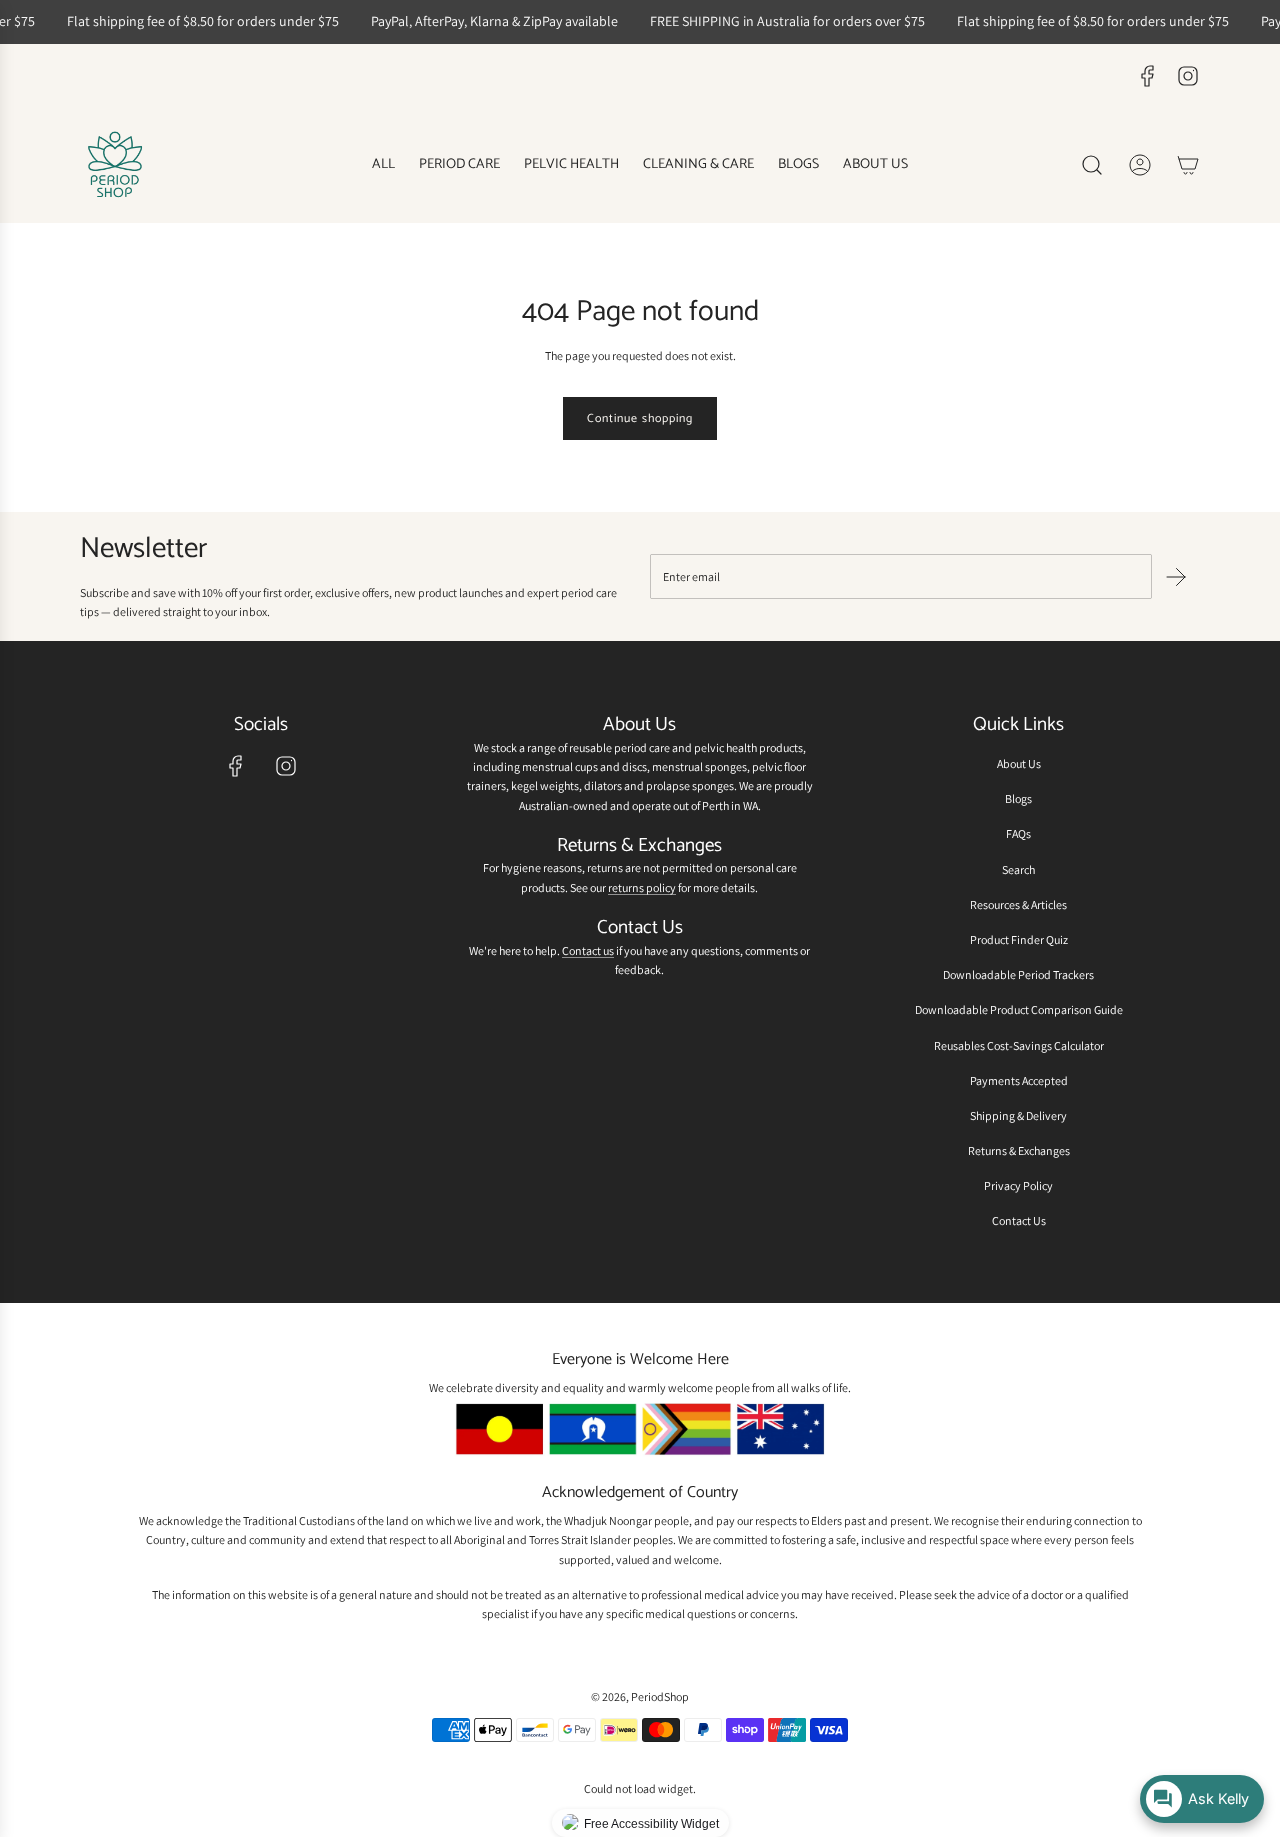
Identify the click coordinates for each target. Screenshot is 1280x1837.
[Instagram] (1188, 76)
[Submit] (1176, 577)
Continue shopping (640, 418)
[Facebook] (1148, 76)
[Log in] (1140, 165)
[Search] (1092, 165)
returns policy (642, 887)
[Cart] (1188, 165)
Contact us (588, 950)
